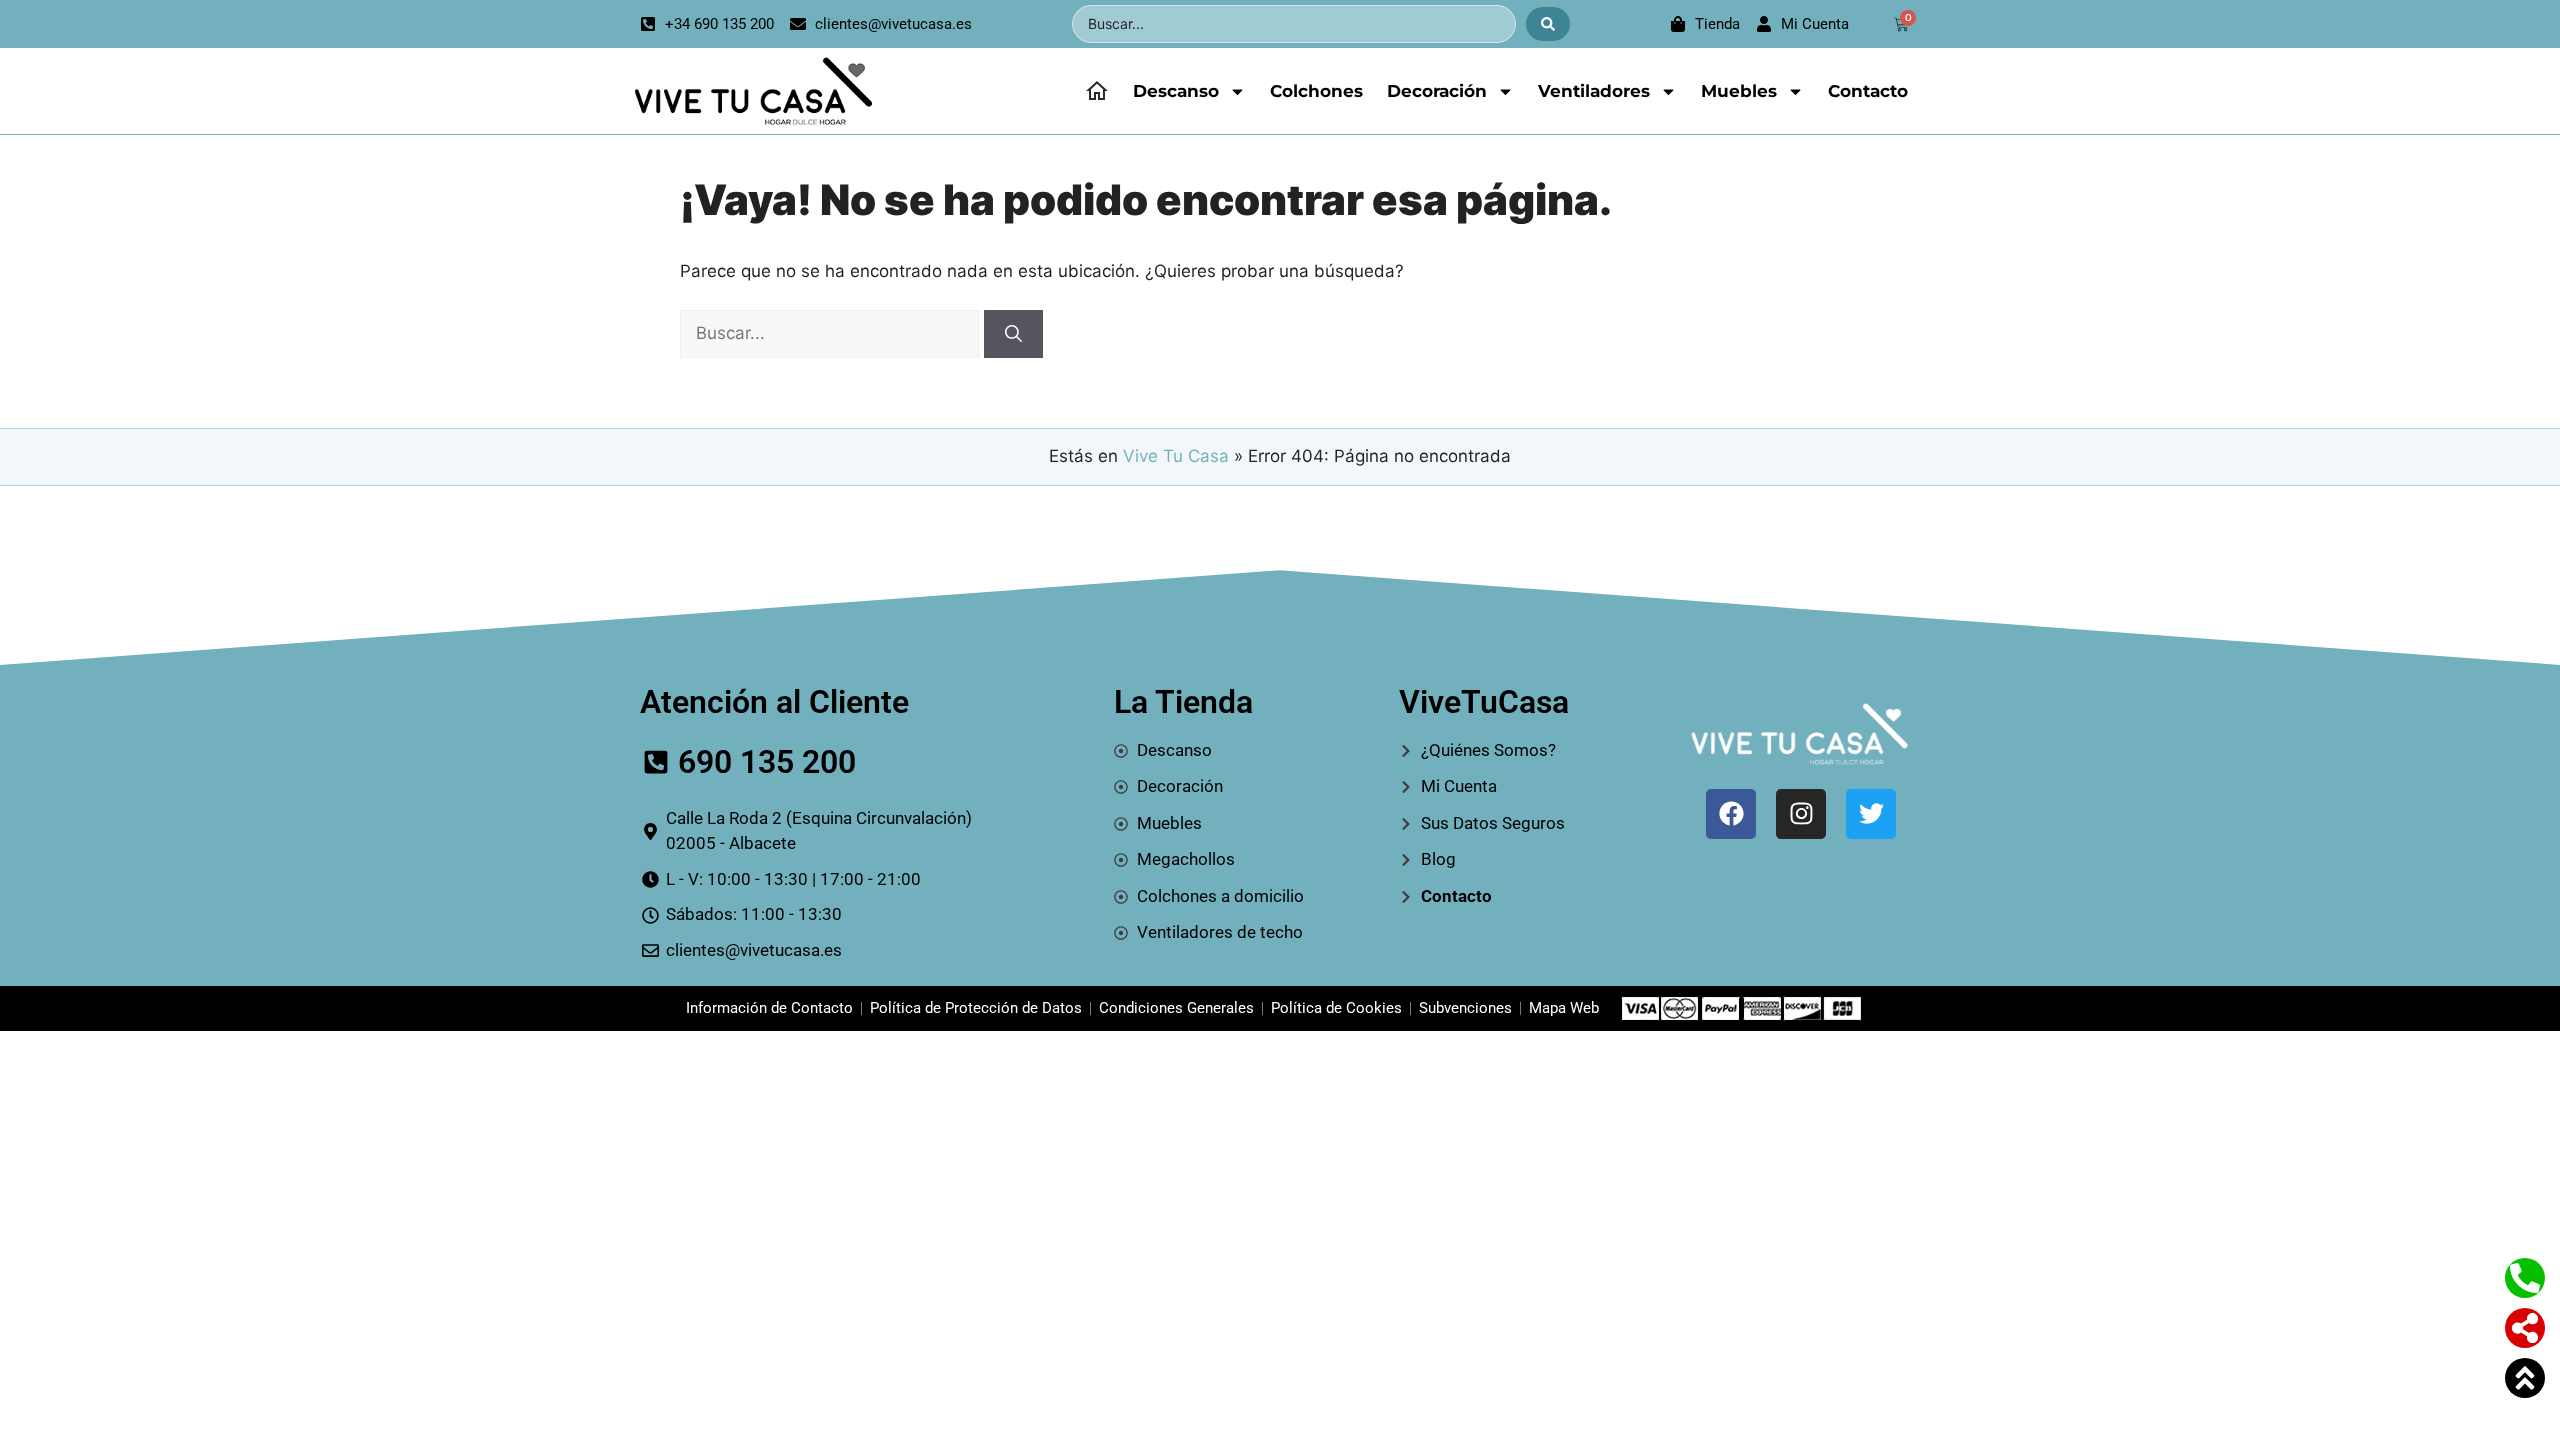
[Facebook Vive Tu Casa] (1731, 814)
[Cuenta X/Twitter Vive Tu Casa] (1871, 814)
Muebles (1739, 91)
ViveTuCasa (1484, 702)
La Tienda (1183, 702)
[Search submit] (1548, 24)
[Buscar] (1013, 334)
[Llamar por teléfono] (2525, 1278)
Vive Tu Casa (1176, 456)
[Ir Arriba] (2525, 1378)
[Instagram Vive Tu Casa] (1801, 814)
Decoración (1437, 91)
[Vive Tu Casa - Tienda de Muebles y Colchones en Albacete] (750, 91)
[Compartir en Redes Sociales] (2525, 1328)
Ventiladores (1594, 91)
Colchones (1316, 91)
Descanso (1176, 91)
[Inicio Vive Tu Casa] (1097, 91)
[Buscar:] (832, 333)
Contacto (1868, 91)
